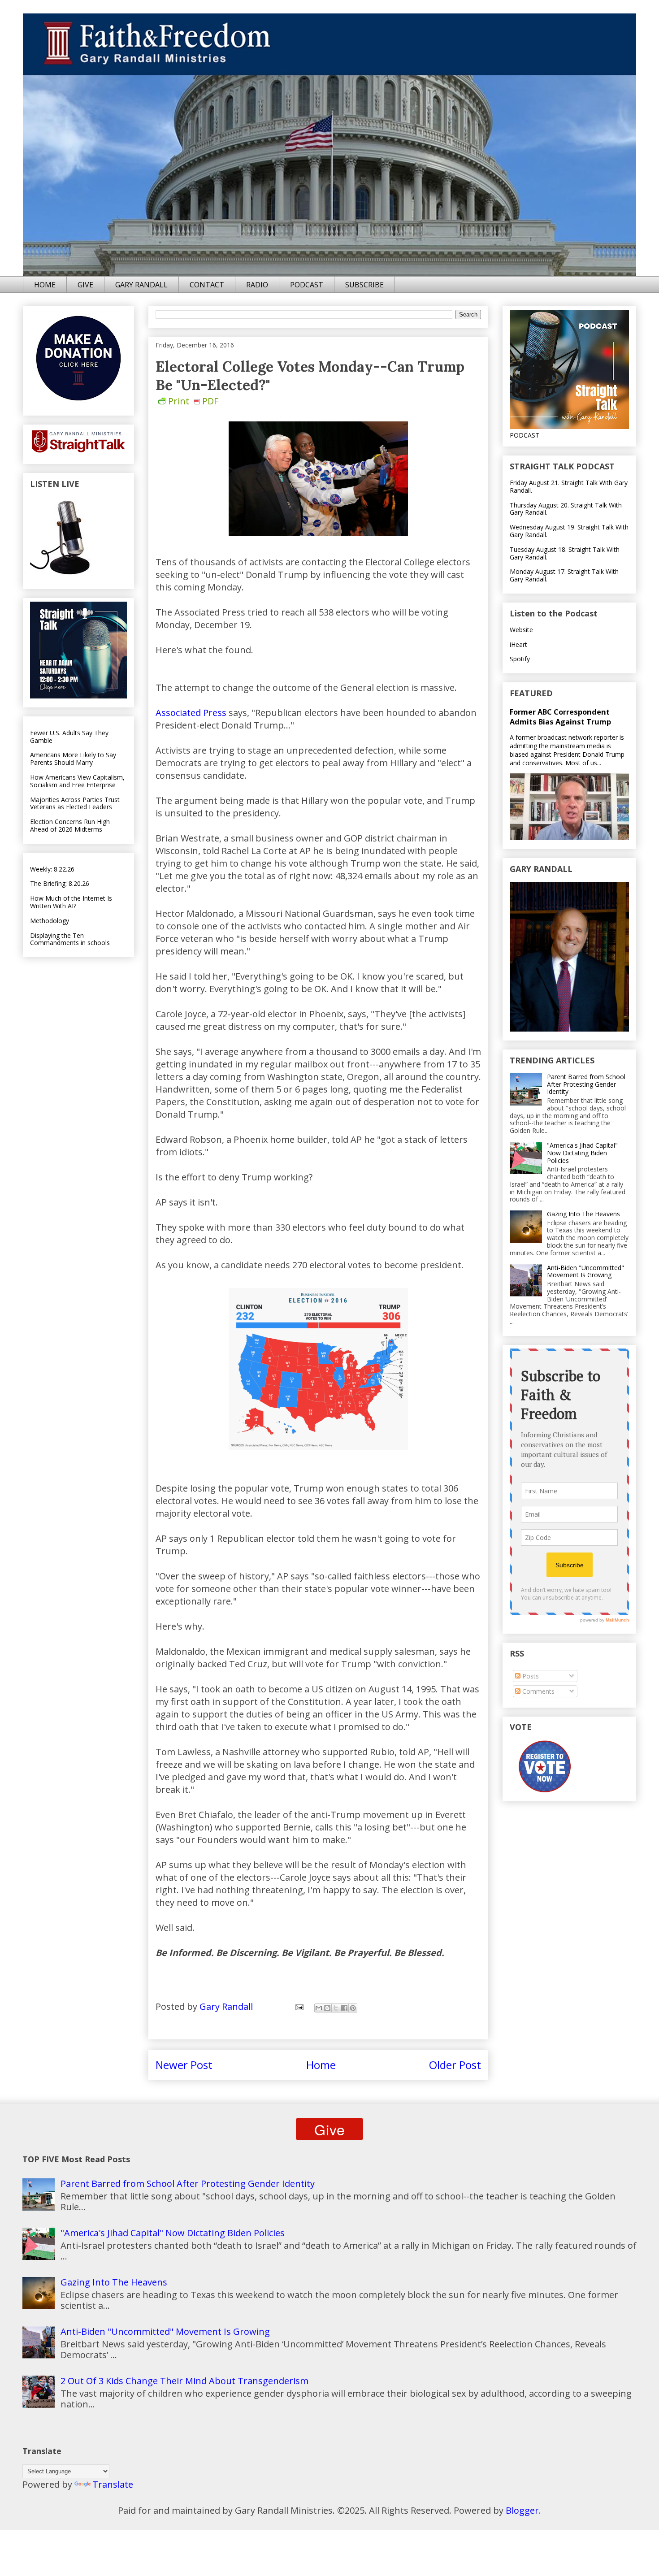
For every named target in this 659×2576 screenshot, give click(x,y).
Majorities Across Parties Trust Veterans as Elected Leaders (75, 803)
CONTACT (207, 285)
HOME (45, 285)
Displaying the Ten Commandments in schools (70, 939)
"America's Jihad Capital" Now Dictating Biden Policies (582, 1153)
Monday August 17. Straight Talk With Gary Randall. (564, 575)
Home (321, 2065)
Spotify (520, 659)
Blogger (522, 2510)
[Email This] (319, 2008)
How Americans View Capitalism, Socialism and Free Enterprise (77, 781)
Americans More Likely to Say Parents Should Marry (73, 759)
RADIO (257, 285)
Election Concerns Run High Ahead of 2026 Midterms (70, 825)
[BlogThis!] (327, 2008)
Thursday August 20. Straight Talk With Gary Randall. (566, 509)
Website (521, 630)
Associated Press (191, 713)
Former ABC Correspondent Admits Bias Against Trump (560, 717)
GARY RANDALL (141, 285)
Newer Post (184, 2065)
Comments (538, 1691)
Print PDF (193, 401)
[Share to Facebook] (344, 2008)
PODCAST (307, 285)
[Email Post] (298, 2006)
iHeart (518, 644)
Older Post (455, 2065)
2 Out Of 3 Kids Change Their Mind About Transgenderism (184, 2381)
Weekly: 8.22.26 (52, 869)
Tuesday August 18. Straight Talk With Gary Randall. (565, 553)
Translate (113, 2484)
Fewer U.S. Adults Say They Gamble (69, 737)
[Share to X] (336, 2008)
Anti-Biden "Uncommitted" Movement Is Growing (585, 1271)
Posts (530, 1676)
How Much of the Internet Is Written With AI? (71, 902)
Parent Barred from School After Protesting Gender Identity (586, 1084)
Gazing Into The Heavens (583, 1214)
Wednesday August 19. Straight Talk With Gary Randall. (569, 531)
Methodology (50, 921)
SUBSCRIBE (364, 285)
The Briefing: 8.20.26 (60, 883)
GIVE (85, 285)
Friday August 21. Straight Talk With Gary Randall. (569, 486)
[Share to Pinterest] (353, 2008)
